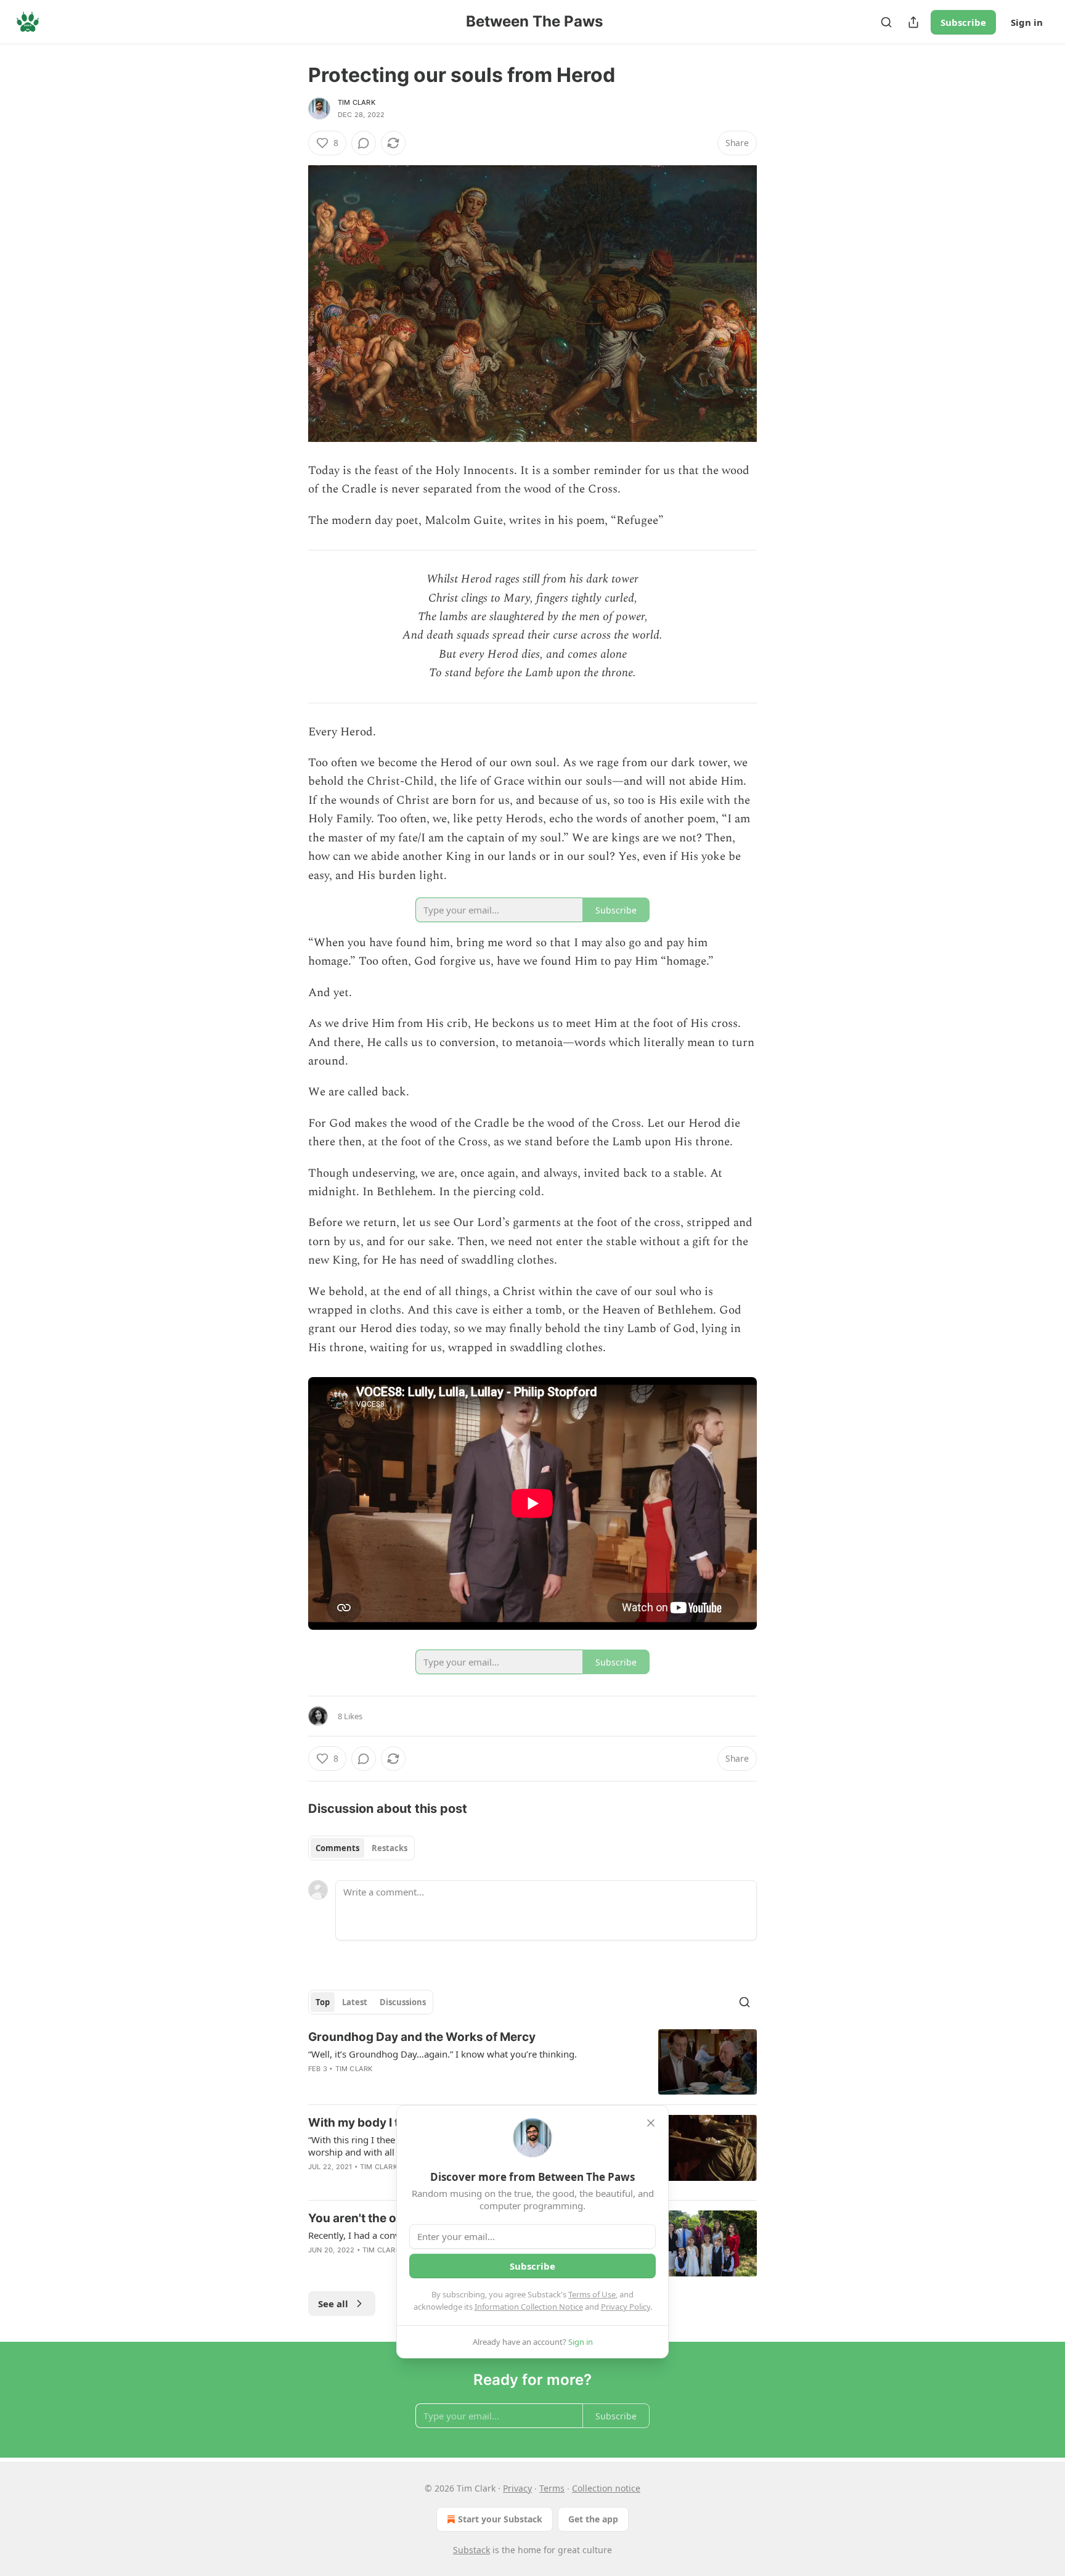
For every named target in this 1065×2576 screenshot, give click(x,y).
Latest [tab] (355, 2002)
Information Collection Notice (529, 2307)
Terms (552, 2488)
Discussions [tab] (403, 2002)
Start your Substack (500, 2519)
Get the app (593, 2519)
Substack (471, 2550)
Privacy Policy (626, 2307)
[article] (532, 2062)
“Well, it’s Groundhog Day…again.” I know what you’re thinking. (443, 2054)
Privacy (517, 2488)
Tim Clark (357, 102)
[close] (651, 2123)
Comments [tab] (337, 1848)
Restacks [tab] (390, 1848)
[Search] (886, 22)
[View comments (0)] (364, 143)
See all (333, 2304)
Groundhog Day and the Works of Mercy (422, 2037)
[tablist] (361, 1848)
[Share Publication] (913, 22)
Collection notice (606, 2488)
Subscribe (963, 22)
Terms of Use (592, 2294)
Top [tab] (323, 2002)
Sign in (1027, 22)
